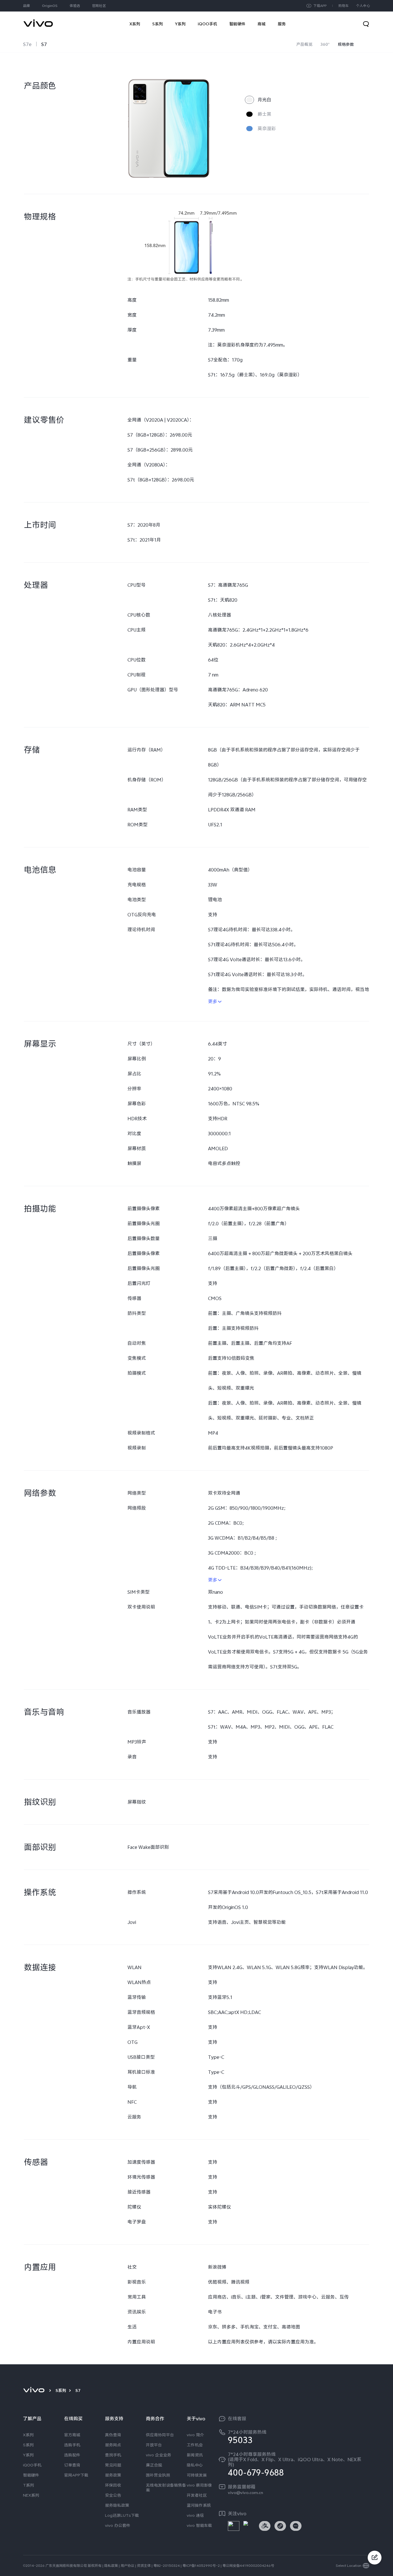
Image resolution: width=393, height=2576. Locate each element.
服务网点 (113, 2445)
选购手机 (72, 2445)
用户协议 (127, 2566)
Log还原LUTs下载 (122, 2515)
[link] (38, 20)
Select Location (349, 2566)
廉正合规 (154, 2465)
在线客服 (237, 2419)
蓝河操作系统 (199, 2505)
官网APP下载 (76, 2475)
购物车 (344, 6)
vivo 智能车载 (199, 2525)
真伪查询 (113, 2435)
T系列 (28, 2485)
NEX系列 (31, 2495)
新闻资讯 (195, 2455)
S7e (27, 44)
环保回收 (113, 2485)
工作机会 (195, 2445)
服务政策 (113, 2475)
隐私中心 (195, 2465)
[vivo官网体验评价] (375, 2558)
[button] (375, 2569)
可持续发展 (197, 2475)
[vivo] (35, 2390)
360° (325, 44)
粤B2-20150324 (167, 2566)
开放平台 (154, 2445)
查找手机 (113, 2455)
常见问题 (113, 2465)
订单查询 (72, 2465)
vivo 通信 (195, 2515)
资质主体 (144, 2566)
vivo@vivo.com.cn (245, 2493)
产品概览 (304, 44)
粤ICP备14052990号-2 (201, 2566)
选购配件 (72, 2455)
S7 (44, 44)
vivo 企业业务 (159, 2455)
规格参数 (346, 44)
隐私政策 (111, 2566)
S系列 (61, 2390)
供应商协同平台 (160, 2435)
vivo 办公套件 (118, 2525)
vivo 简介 (195, 2435)
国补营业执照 (158, 2475)
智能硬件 (31, 2475)
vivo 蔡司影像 (199, 2485)
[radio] (258, 100)
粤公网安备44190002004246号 (248, 2566)
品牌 (26, 6)
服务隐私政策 (117, 2505)
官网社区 (99, 6)
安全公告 (113, 2495)
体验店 (75, 6)
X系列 (28, 2435)
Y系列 (28, 2455)
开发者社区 (197, 2495)
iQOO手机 (32, 2465)
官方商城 (72, 2435)
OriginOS (50, 6)
